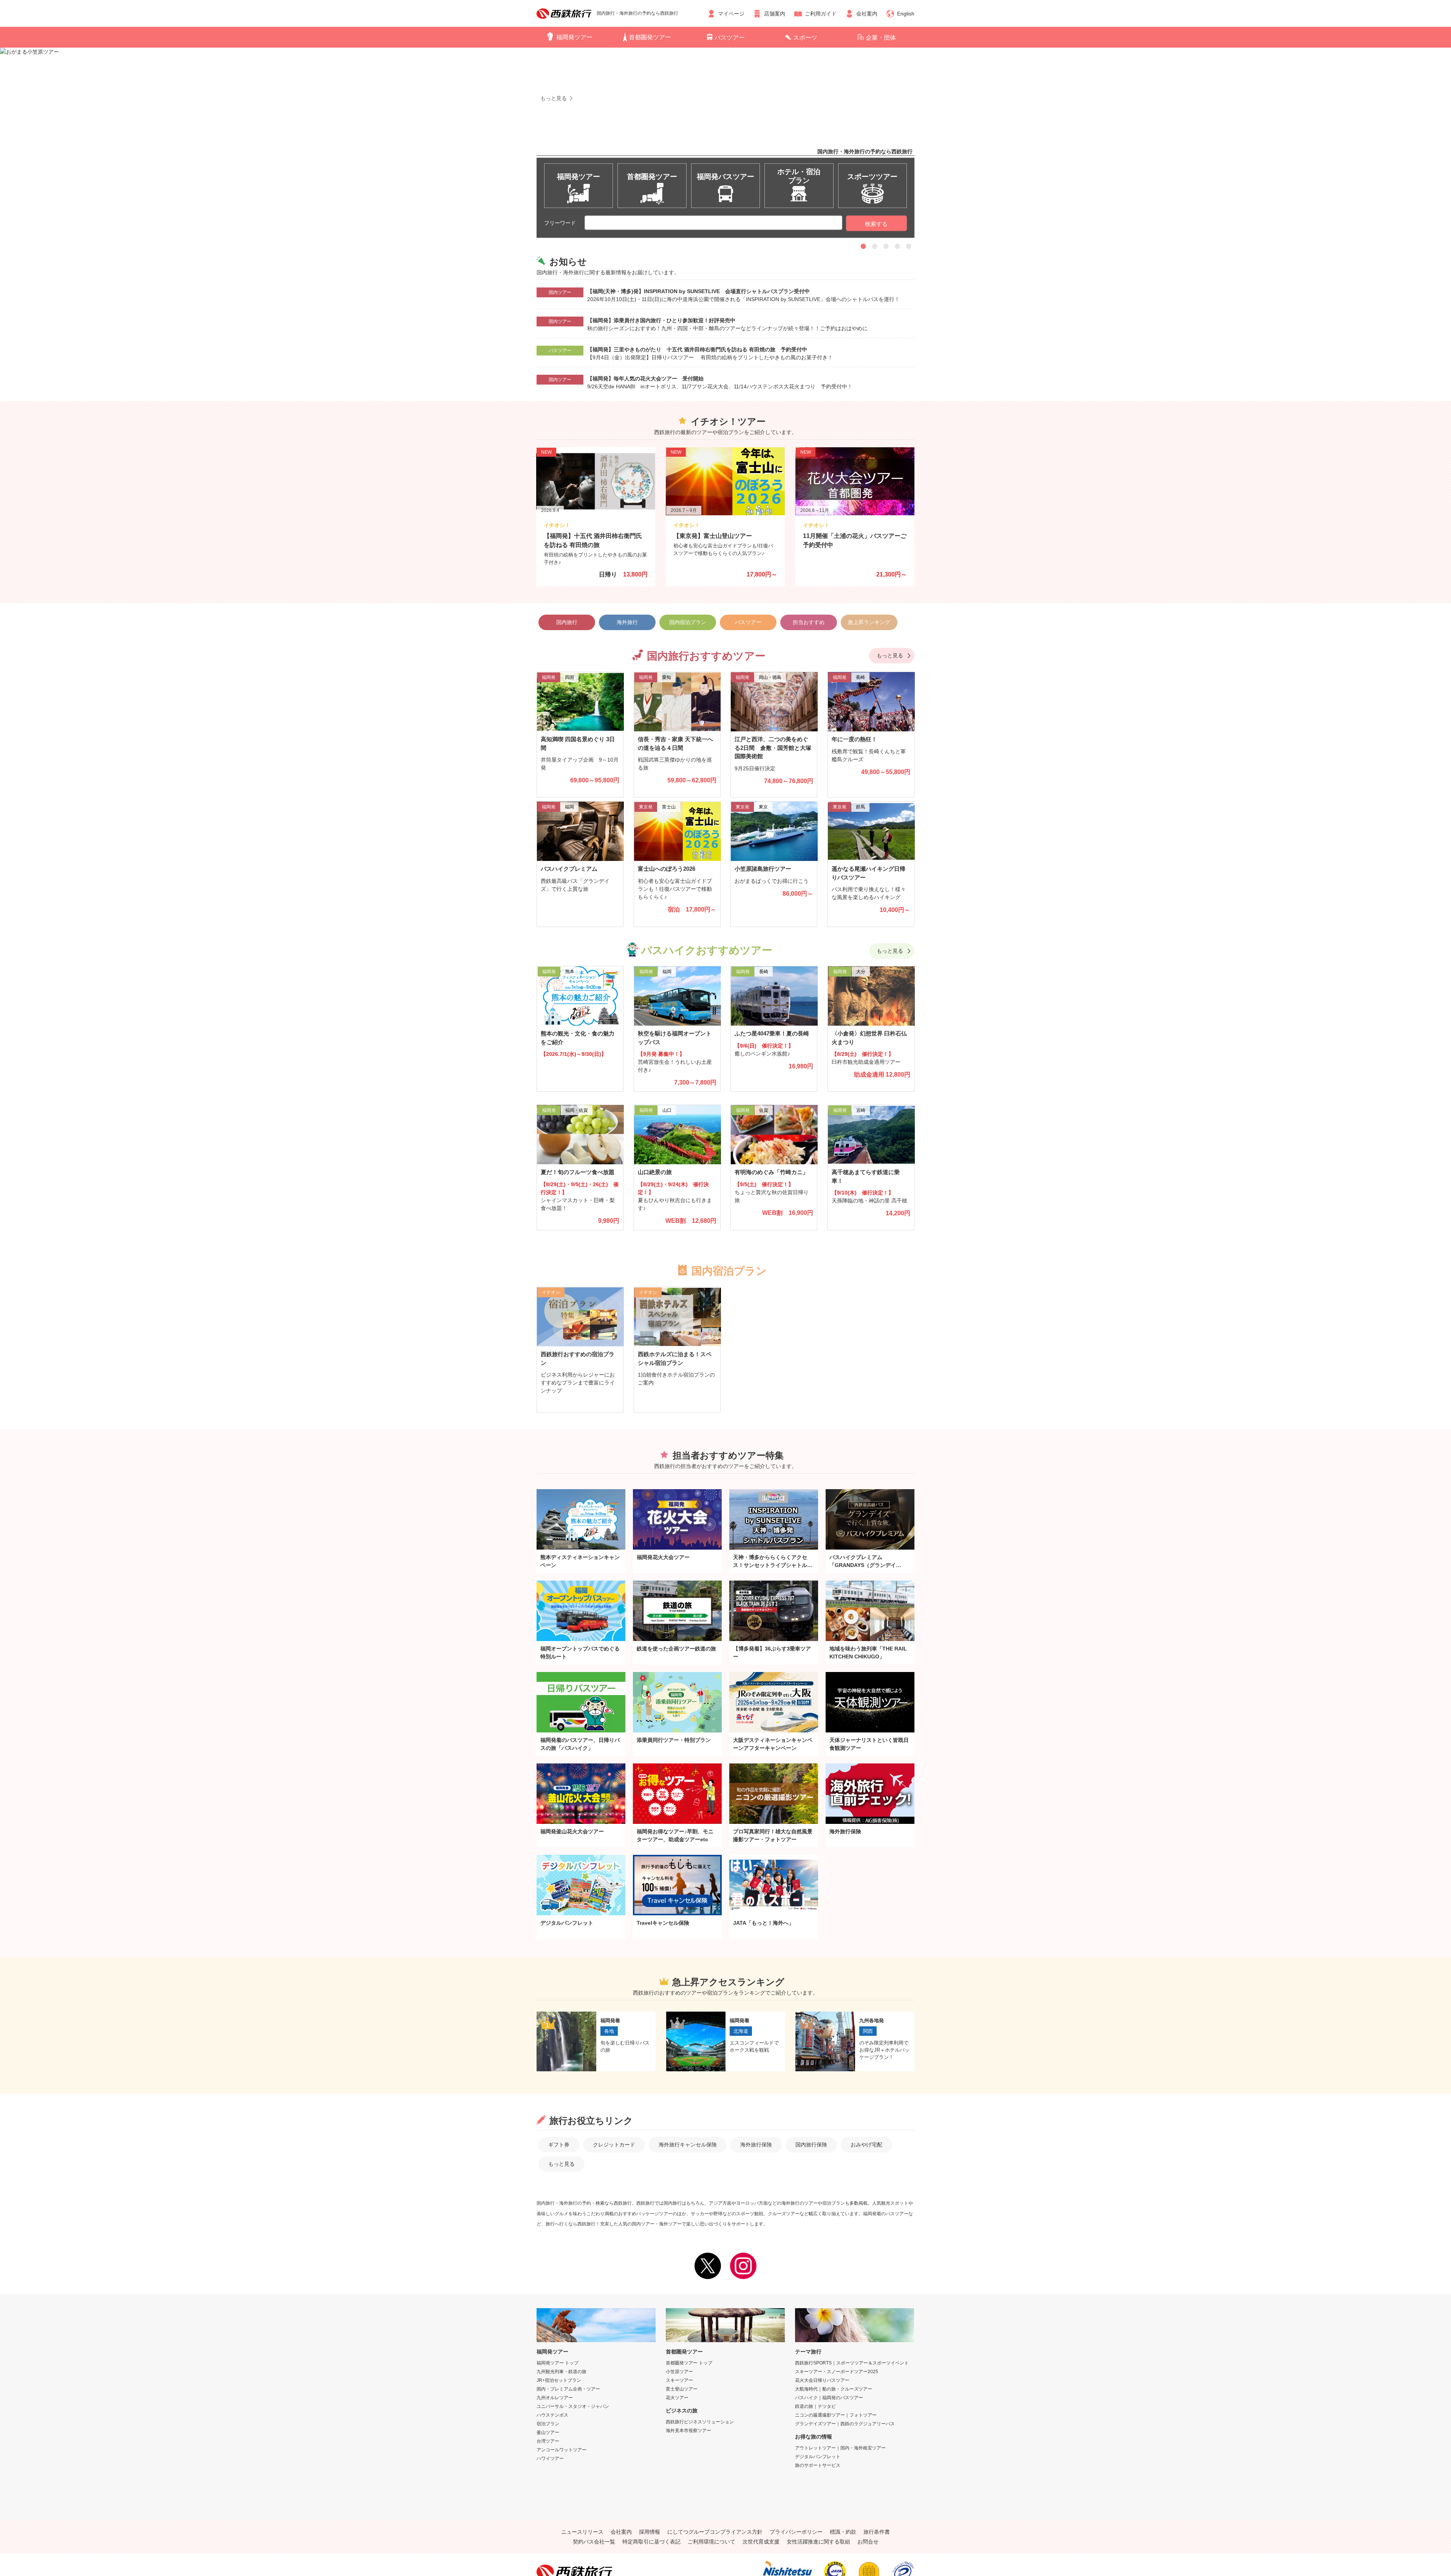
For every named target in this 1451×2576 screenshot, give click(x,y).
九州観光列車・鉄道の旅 (562, 2372)
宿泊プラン (548, 2424)
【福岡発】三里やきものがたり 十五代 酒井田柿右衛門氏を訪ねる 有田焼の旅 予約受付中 (697, 349)
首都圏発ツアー (650, 37)
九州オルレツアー (555, 2398)
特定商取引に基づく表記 (651, 2542)
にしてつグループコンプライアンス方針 (715, 2532)
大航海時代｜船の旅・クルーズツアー (834, 2389)
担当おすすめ (809, 622)
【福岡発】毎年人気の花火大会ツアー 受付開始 (645, 379)
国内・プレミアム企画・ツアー (568, 2389)
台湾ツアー (548, 2441)
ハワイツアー (550, 2459)
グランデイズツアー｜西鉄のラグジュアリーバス (845, 2424)
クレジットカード (614, 2145)
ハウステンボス (552, 2415)
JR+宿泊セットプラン (559, 2380)
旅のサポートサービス (818, 2465)
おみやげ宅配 (866, 2145)
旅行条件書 (877, 2532)
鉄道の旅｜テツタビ (815, 2406)
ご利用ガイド (821, 14)
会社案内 (867, 14)
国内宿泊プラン (688, 622)
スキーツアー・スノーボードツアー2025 (837, 2372)
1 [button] (863, 246)
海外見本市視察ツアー (688, 2431)
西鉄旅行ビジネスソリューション (700, 2422)
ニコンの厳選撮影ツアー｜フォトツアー (836, 2415)
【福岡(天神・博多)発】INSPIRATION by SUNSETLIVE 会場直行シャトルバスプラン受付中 (698, 291)
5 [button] (909, 246)
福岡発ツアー (574, 37)
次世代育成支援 (761, 2542)
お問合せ (868, 2542)
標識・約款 (843, 2532)
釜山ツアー (548, 2432)
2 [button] (875, 246)
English (906, 14)
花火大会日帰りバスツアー (822, 2380)
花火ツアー (677, 2398)
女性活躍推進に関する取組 (818, 2542)
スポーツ (805, 38)
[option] (725, 128)
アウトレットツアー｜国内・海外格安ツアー (840, 2448)
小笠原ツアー (679, 2372)
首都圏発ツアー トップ (689, 2363)
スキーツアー (679, 2380)
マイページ (731, 14)
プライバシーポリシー (796, 2532)
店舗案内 (775, 14)
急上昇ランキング (869, 622)
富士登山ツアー (682, 2389)
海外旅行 (627, 622)
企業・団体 (881, 38)
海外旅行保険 (756, 2145)
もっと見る (890, 655)
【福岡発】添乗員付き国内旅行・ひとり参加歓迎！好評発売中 (661, 320)
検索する (876, 224)
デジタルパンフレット (818, 2457)
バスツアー (730, 38)
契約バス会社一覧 (594, 2542)
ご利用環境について (712, 2542)
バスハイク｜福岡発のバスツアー (829, 2398)
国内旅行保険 (811, 2145)
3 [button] (886, 246)
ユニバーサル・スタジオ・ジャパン (573, 2406)
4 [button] (897, 246)
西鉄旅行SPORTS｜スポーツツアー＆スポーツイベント (852, 2363)
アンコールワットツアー (562, 2450)
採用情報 (650, 2532)
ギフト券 (559, 2145)
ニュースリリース (582, 2532)
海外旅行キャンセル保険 (688, 2145)
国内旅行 (567, 622)
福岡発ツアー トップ (558, 2363)
